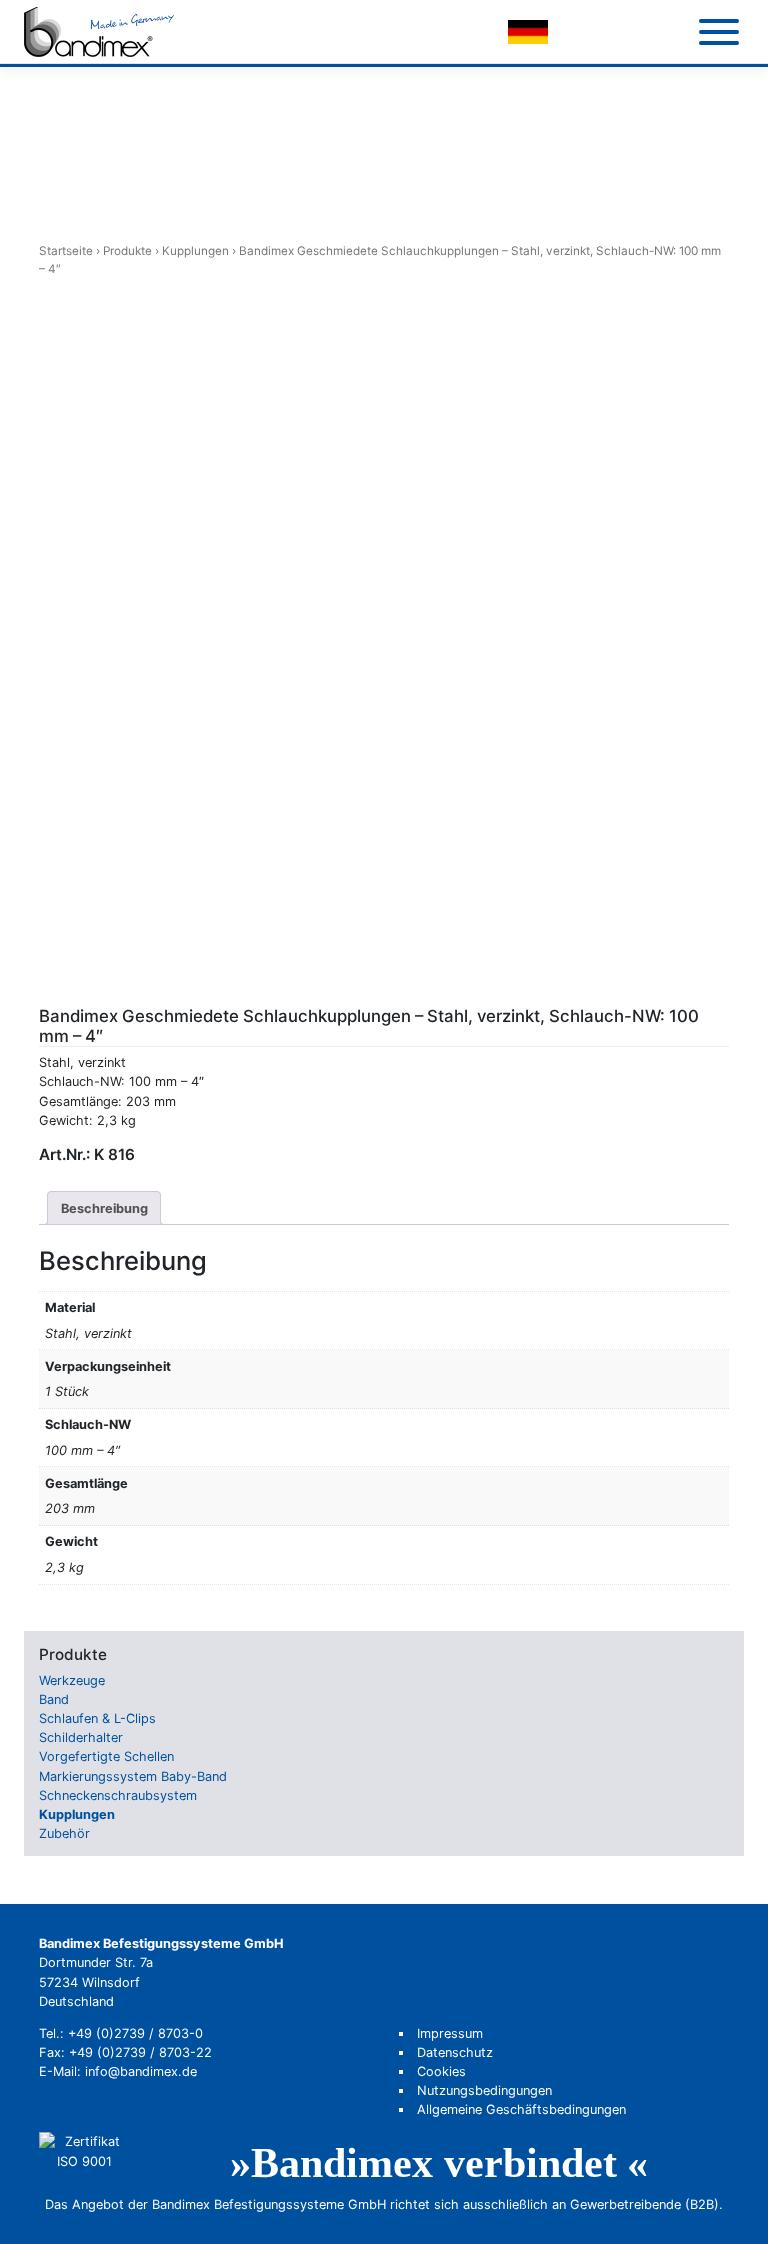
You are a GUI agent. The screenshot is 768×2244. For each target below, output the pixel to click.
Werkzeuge (72, 1680)
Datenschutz (455, 2052)
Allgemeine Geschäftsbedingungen (521, 2109)
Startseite (66, 251)
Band (54, 1699)
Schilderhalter (81, 1737)
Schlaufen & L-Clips (97, 1718)
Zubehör (64, 1833)
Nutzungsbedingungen (484, 2090)
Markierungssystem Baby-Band (133, 1776)
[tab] (104, 1208)
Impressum (450, 2033)
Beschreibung (104, 1208)
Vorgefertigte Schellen (106, 1756)
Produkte (127, 251)
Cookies (441, 2071)
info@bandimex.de (141, 2071)
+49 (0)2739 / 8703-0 (135, 2033)
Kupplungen (195, 251)
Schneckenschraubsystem (118, 1795)
